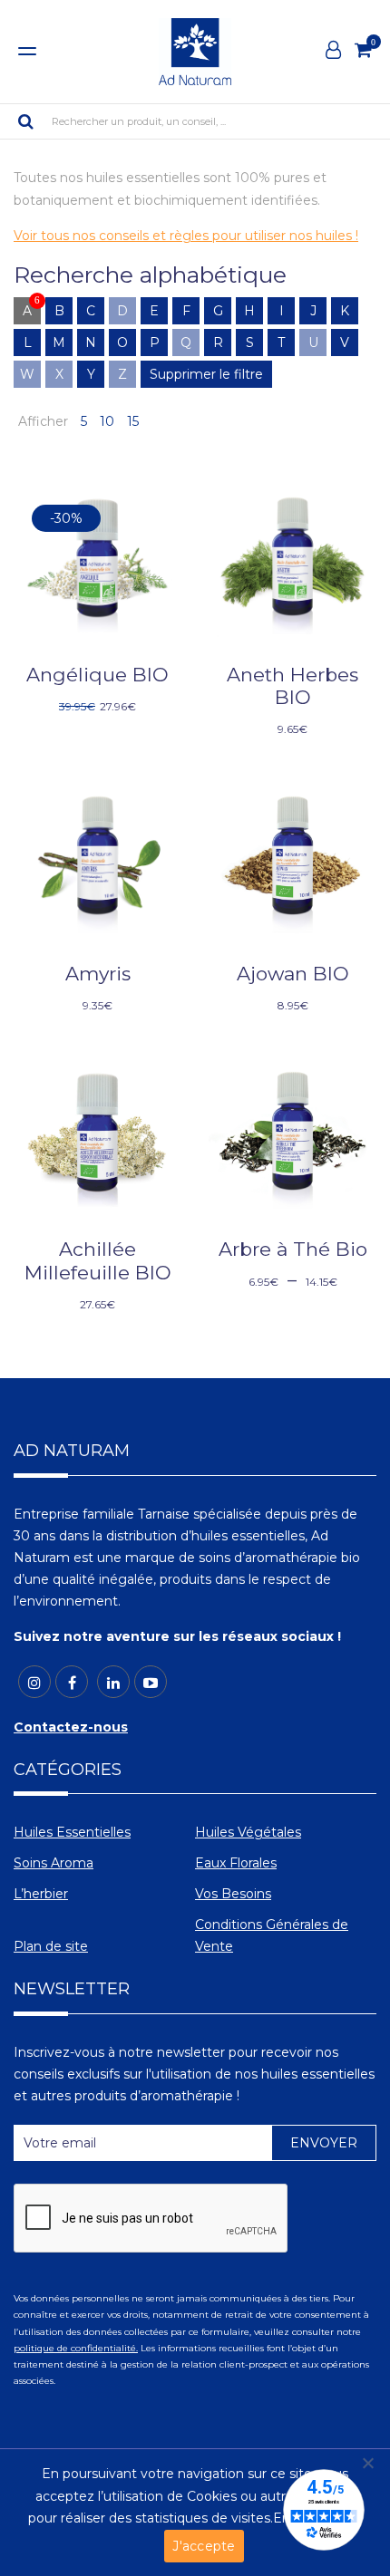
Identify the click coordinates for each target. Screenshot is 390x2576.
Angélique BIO (97, 675)
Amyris (98, 974)
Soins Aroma (54, 1863)
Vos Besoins (233, 1894)
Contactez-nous (71, 1727)
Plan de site (51, 1946)
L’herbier (41, 1894)
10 (107, 421)
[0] (363, 50)
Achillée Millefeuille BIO (98, 1260)
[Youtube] (151, 1682)
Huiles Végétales (248, 1832)
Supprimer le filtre (206, 374)
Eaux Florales (236, 1863)
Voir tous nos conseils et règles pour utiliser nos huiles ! (186, 236)
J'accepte (204, 2546)
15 (133, 421)
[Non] (367, 2463)
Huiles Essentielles (72, 1832)
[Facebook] (72, 1682)
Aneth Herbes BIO (292, 686)
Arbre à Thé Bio (293, 1249)
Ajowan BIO (293, 974)
